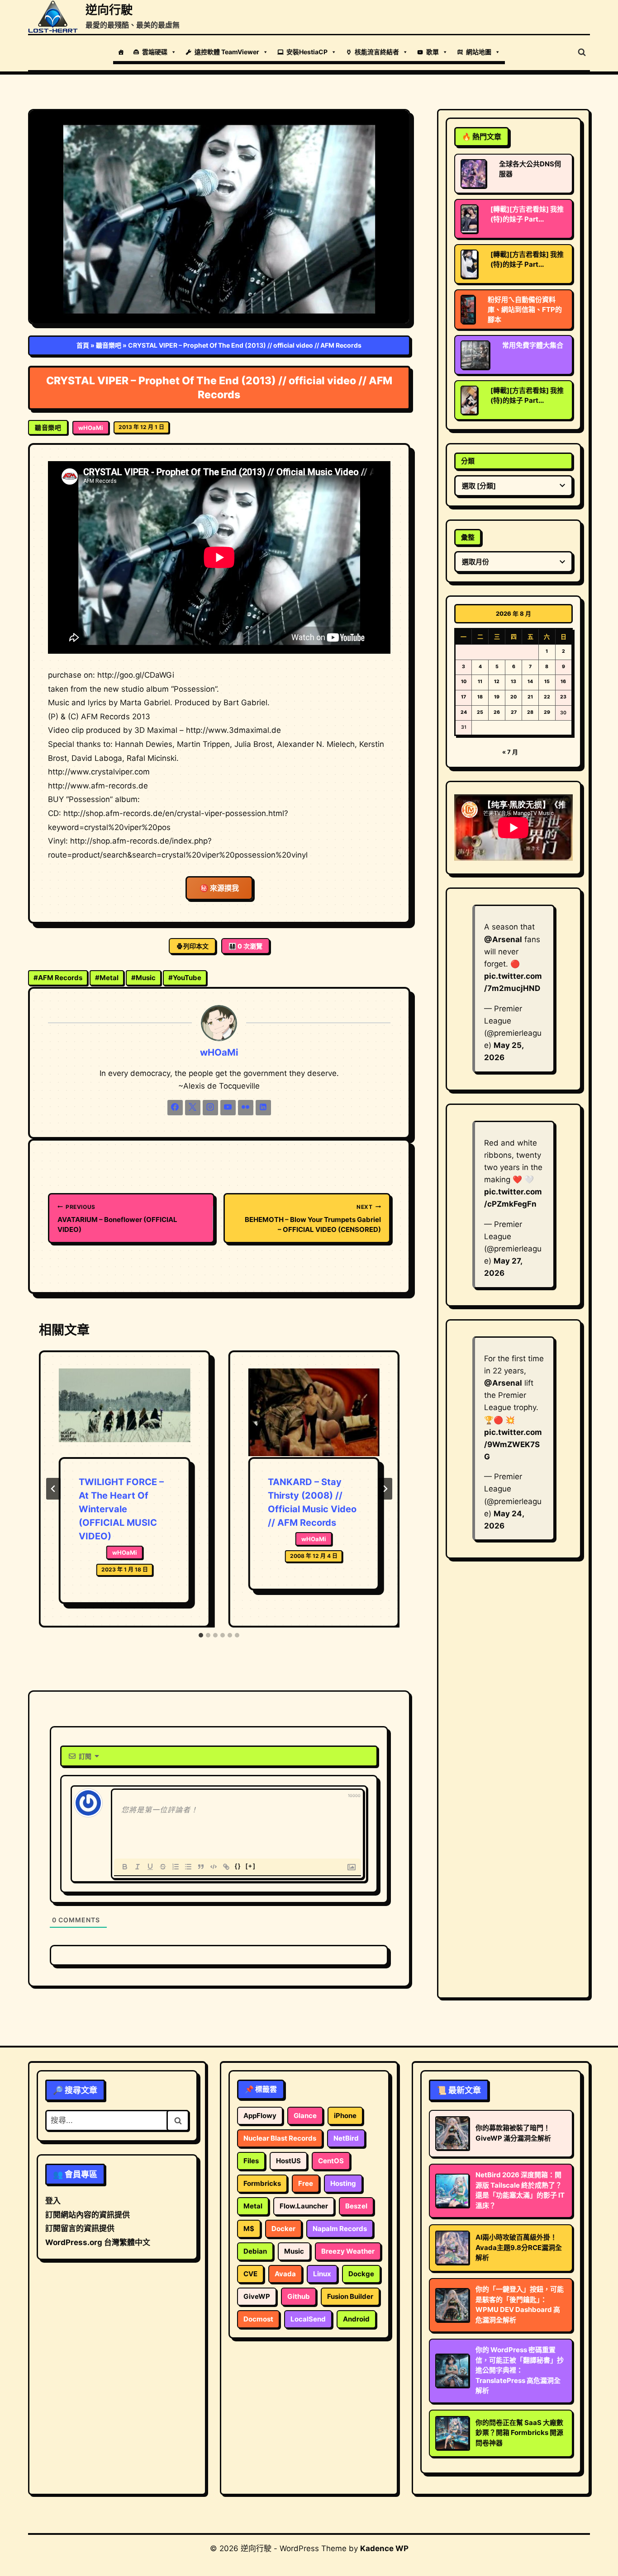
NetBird (346, 2138)
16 (563, 682)
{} (238, 1866)
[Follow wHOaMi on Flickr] (246, 1108)
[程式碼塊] (214, 1867)
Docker (283, 2229)
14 (530, 682)
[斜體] (138, 1867)
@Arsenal (503, 939)
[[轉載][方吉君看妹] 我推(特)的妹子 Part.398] (469, 219)
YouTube (185, 978)
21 (530, 697)
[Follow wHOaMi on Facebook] (175, 1108)
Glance (305, 2116)
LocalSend (308, 2319)
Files (251, 2161)
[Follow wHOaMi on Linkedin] (263, 1108)
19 (497, 697)
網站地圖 (479, 52)
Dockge (361, 2274)
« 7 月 (510, 752)
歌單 (433, 52)
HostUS (288, 2161)
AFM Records (58, 978)
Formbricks (262, 2183)
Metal (107, 978)
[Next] (385, 1489)
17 (463, 697)
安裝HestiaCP (307, 52)
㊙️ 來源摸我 (219, 888)
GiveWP (257, 2296)
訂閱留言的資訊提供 (80, 2228)
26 (497, 712)
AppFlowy (260, 2116)
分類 (468, 461)
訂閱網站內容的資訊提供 (88, 2215)
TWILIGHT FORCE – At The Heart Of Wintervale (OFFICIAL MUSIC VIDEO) (121, 1509)
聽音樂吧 (109, 345)
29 (547, 712)
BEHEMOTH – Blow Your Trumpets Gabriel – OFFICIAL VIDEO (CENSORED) (313, 1219)
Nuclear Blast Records (280, 2138)
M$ (249, 2229)
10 (464, 682)
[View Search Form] (582, 52)
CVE (250, 2274)
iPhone (345, 2116)
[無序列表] (188, 1867)
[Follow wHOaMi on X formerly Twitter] (193, 1108)
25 (480, 712)
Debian (255, 2251)
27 (514, 712)
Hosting (343, 2183)
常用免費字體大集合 (533, 345)
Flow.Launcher (304, 2206)
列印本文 (196, 946)
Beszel (356, 2206)
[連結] (226, 1867)
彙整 (468, 537)
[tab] (201, 1635)
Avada (285, 2274)
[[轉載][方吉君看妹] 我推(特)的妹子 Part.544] (469, 264)
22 (547, 697)
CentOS (331, 2161)
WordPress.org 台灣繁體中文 (98, 2242)
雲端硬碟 (155, 52)
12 (497, 682)
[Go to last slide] (53, 1489)
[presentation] (124, 1413)
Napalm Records (340, 2229)
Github (299, 2296)
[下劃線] (150, 1867)
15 (547, 682)
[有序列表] (176, 1867)
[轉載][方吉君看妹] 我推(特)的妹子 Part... (527, 214)
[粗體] (125, 1867)
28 (530, 712)
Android (356, 2319)
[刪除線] (163, 1867)
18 (480, 697)
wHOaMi (91, 428)
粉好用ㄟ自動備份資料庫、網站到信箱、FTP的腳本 (525, 309)
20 (513, 697)
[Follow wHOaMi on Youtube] (228, 1108)
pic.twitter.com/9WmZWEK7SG (513, 1444)
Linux (322, 2274)
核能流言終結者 (377, 52)
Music (143, 978)
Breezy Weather (348, 2251)
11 (480, 682)
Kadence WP (384, 2548)
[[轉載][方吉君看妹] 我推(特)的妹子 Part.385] (469, 400)
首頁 (83, 345)
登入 (53, 2201)
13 (513, 682)
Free (306, 2183)
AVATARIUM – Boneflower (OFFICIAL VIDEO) (117, 1219)
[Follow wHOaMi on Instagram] (210, 1108)
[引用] (201, 1867)
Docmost (258, 2319)
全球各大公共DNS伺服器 (530, 169)
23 (563, 697)
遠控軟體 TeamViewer (227, 52)
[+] (251, 1866)
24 (464, 712)
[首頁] (121, 52)
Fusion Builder (350, 2296)
